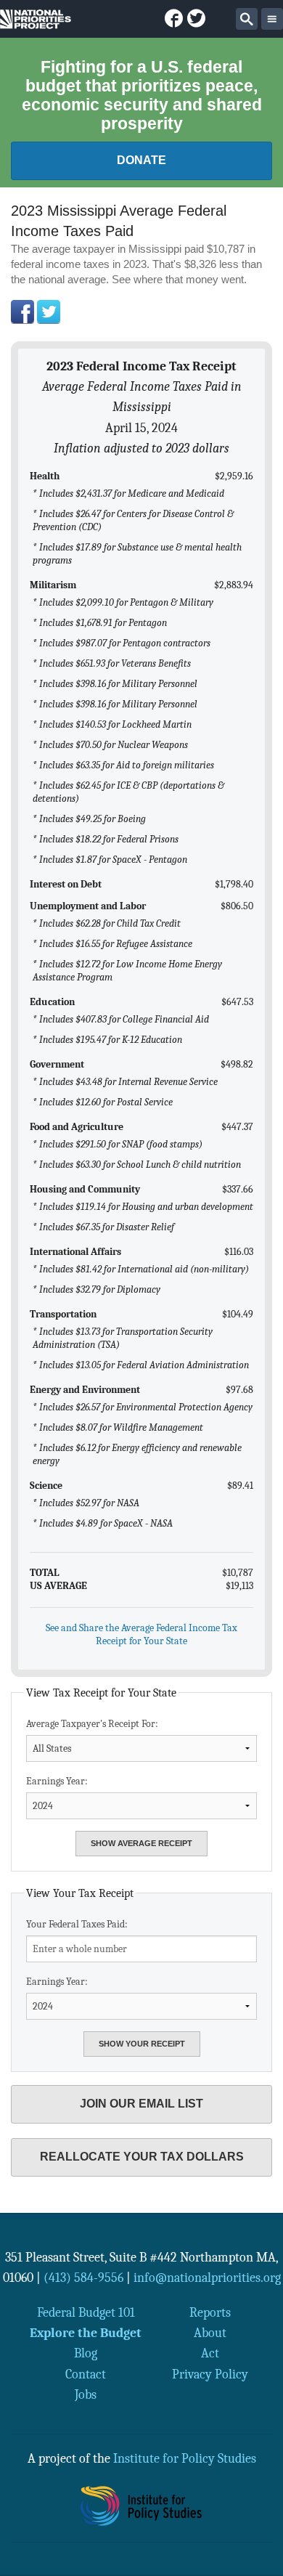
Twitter (49, 312)
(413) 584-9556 (83, 2278)
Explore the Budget (86, 2333)
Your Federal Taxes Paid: (77, 1924)
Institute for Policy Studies (185, 2458)
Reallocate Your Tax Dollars (142, 2157)
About (210, 2333)
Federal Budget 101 (86, 2312)
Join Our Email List (141, 2104)
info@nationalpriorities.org (207, 2278)
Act (210, 2353)
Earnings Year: (57, 1781)
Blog (86, 2353)
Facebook (22, 312)
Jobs (86, 2394)
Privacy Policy (210, 2374)
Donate (141, 160)
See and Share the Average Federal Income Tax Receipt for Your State (141, 1634)
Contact (86, 2374)
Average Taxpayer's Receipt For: (92, 1724)
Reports (210, 2312)
